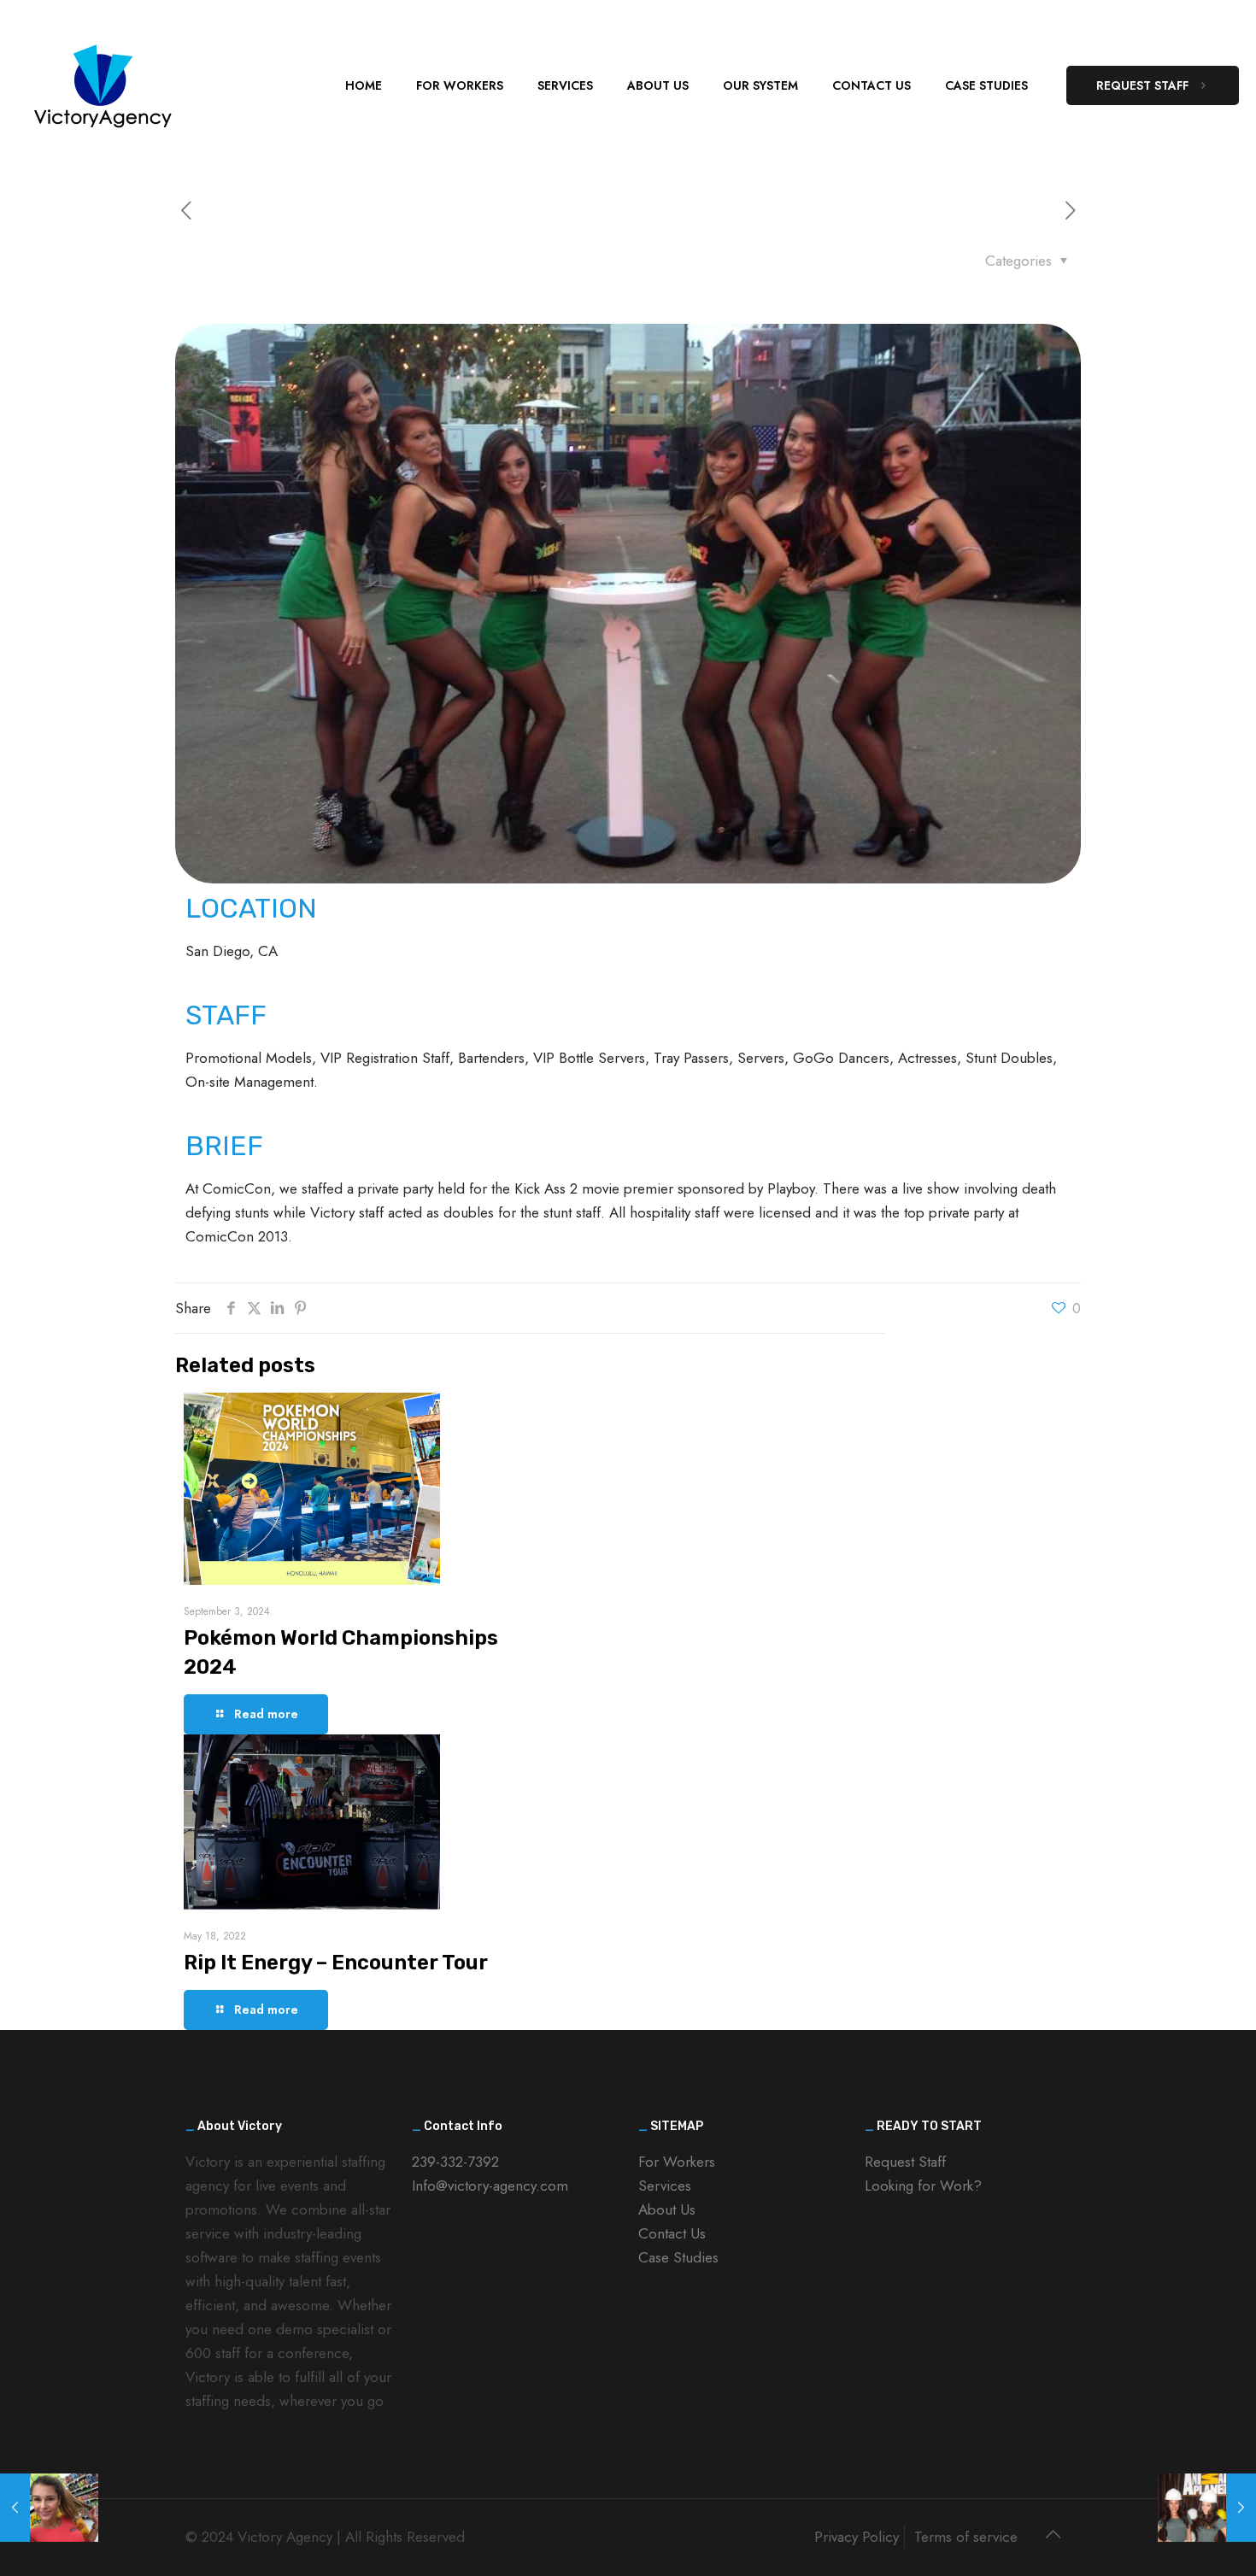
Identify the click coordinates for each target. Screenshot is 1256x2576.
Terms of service (966, 2537)
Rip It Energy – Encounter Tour (336, 1963)
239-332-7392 (455, 2162)
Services (665, 2186)
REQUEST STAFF (1142, 85)
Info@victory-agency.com (490, 2186)
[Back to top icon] (1053, 2535)
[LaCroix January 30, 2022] (49, 2508)
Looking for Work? (923, 2186)
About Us (667, 2209)
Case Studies (678, 2257)
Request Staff (905, 2162)
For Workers (677, 2162)
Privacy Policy (857, 2537)
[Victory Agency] (103, 85)
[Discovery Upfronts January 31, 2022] (1207, 2508)
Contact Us (672, 2233)
